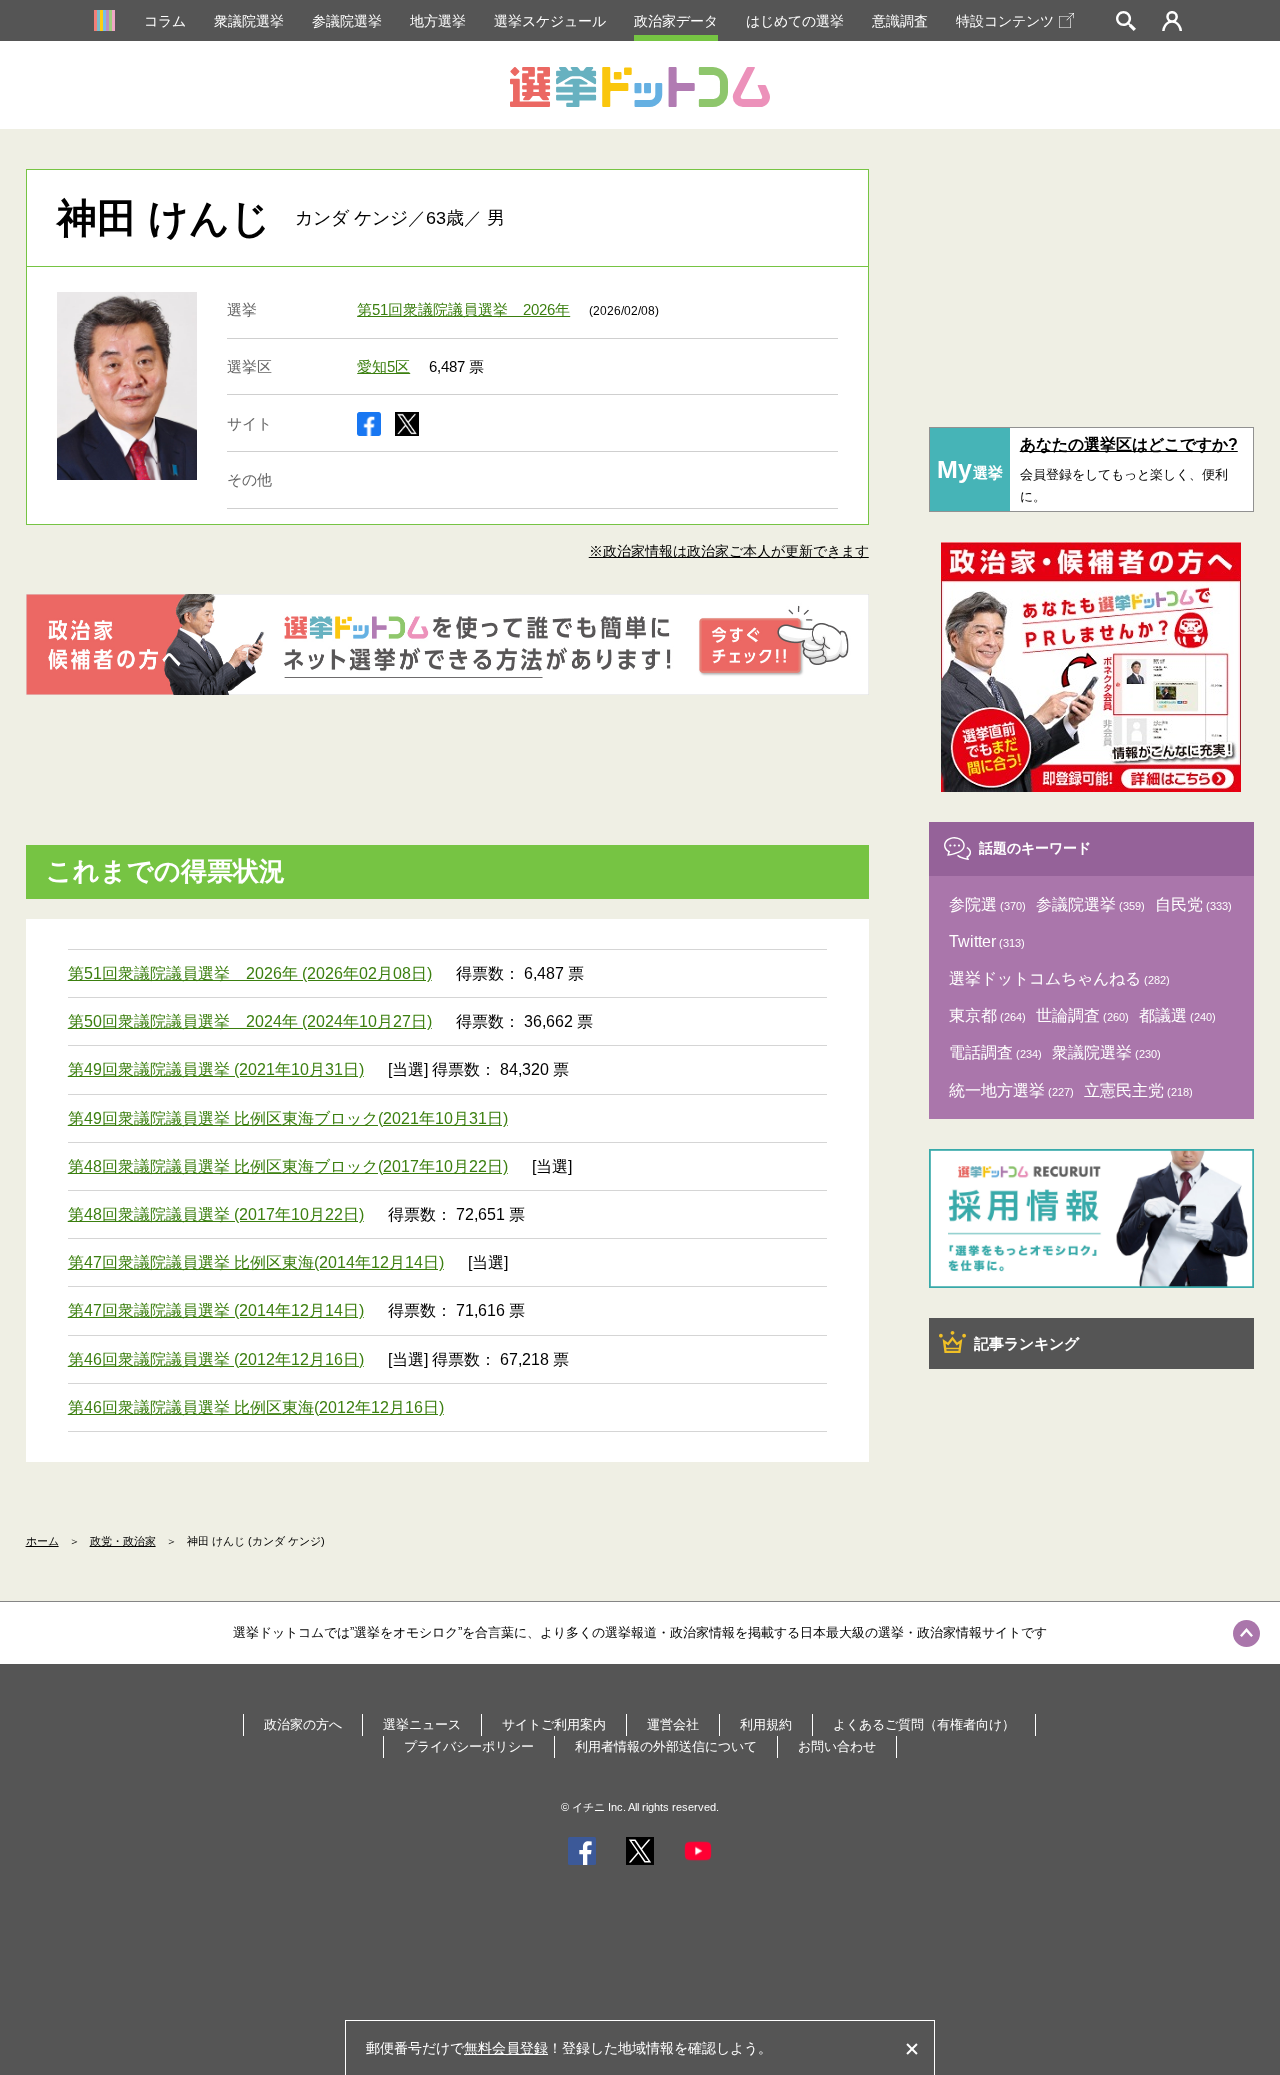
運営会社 (673, 1724)
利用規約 (766, 1724)
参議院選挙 (347, 21)
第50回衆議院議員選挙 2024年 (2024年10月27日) (250, 1021)
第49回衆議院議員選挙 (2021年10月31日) (216, 1069)
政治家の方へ (303, 1724)
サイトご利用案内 (554, 1724)
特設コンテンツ (1005, 21)
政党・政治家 (123, 1541)
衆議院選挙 (249, 21)
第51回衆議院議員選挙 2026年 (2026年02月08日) (250, 973)
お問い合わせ (837, 1746)
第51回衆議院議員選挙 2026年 (463, 309)
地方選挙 (438, 21)
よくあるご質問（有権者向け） (924, 1724)
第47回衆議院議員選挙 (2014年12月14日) (216, 1310)
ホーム (42, 1541)
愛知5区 (383, 366)
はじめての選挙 (795, 21)
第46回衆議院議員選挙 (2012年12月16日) (216, 1359)
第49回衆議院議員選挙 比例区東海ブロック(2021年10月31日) (288, 1118)
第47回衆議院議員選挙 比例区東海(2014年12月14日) (256, 1262)
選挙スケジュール (550, 21)
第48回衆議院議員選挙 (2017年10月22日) (216, 1214)
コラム (165, 21)
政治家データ (676, 21)
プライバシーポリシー (469, 1746)
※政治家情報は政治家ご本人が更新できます (729, 551)
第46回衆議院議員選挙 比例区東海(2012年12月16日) (256, 1407)
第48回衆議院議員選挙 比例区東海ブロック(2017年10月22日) (288, 1166)
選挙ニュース (422, 1724)
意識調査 (900, 21)
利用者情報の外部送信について (666, 1746)
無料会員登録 (506, 2048)
